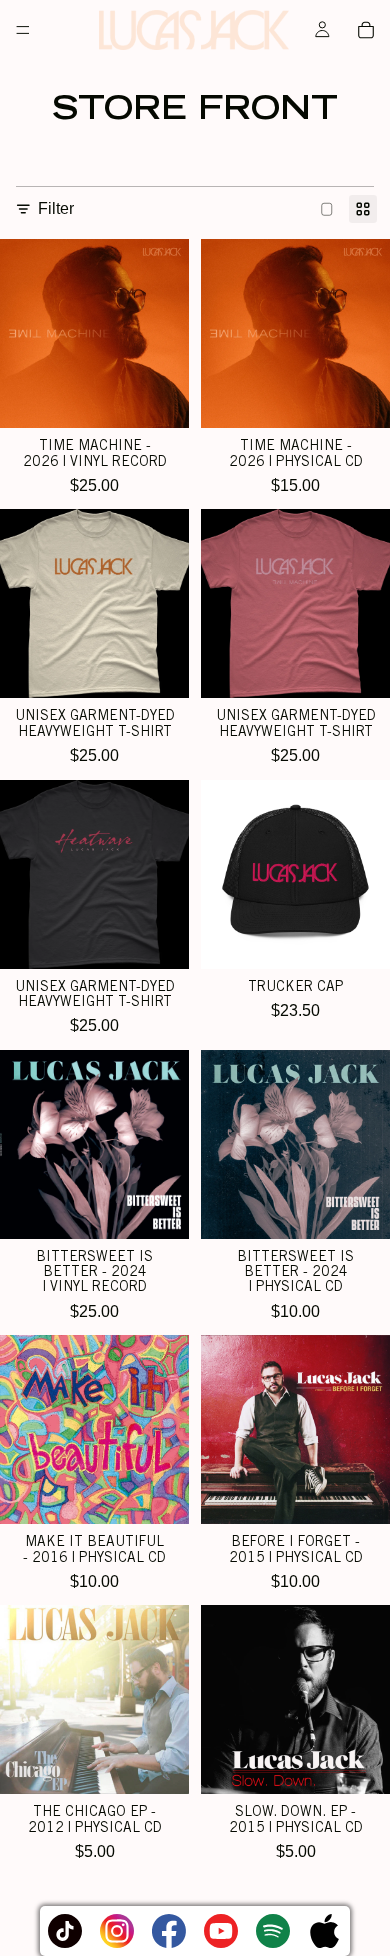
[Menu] (23, 30)
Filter (56, 208)
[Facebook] (169, 1931)
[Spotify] (273, 1931)
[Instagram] (117, 1931)
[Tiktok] (65, 1931)
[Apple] (325, 1931)
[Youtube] (221, 1931)
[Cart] (366, 30)
